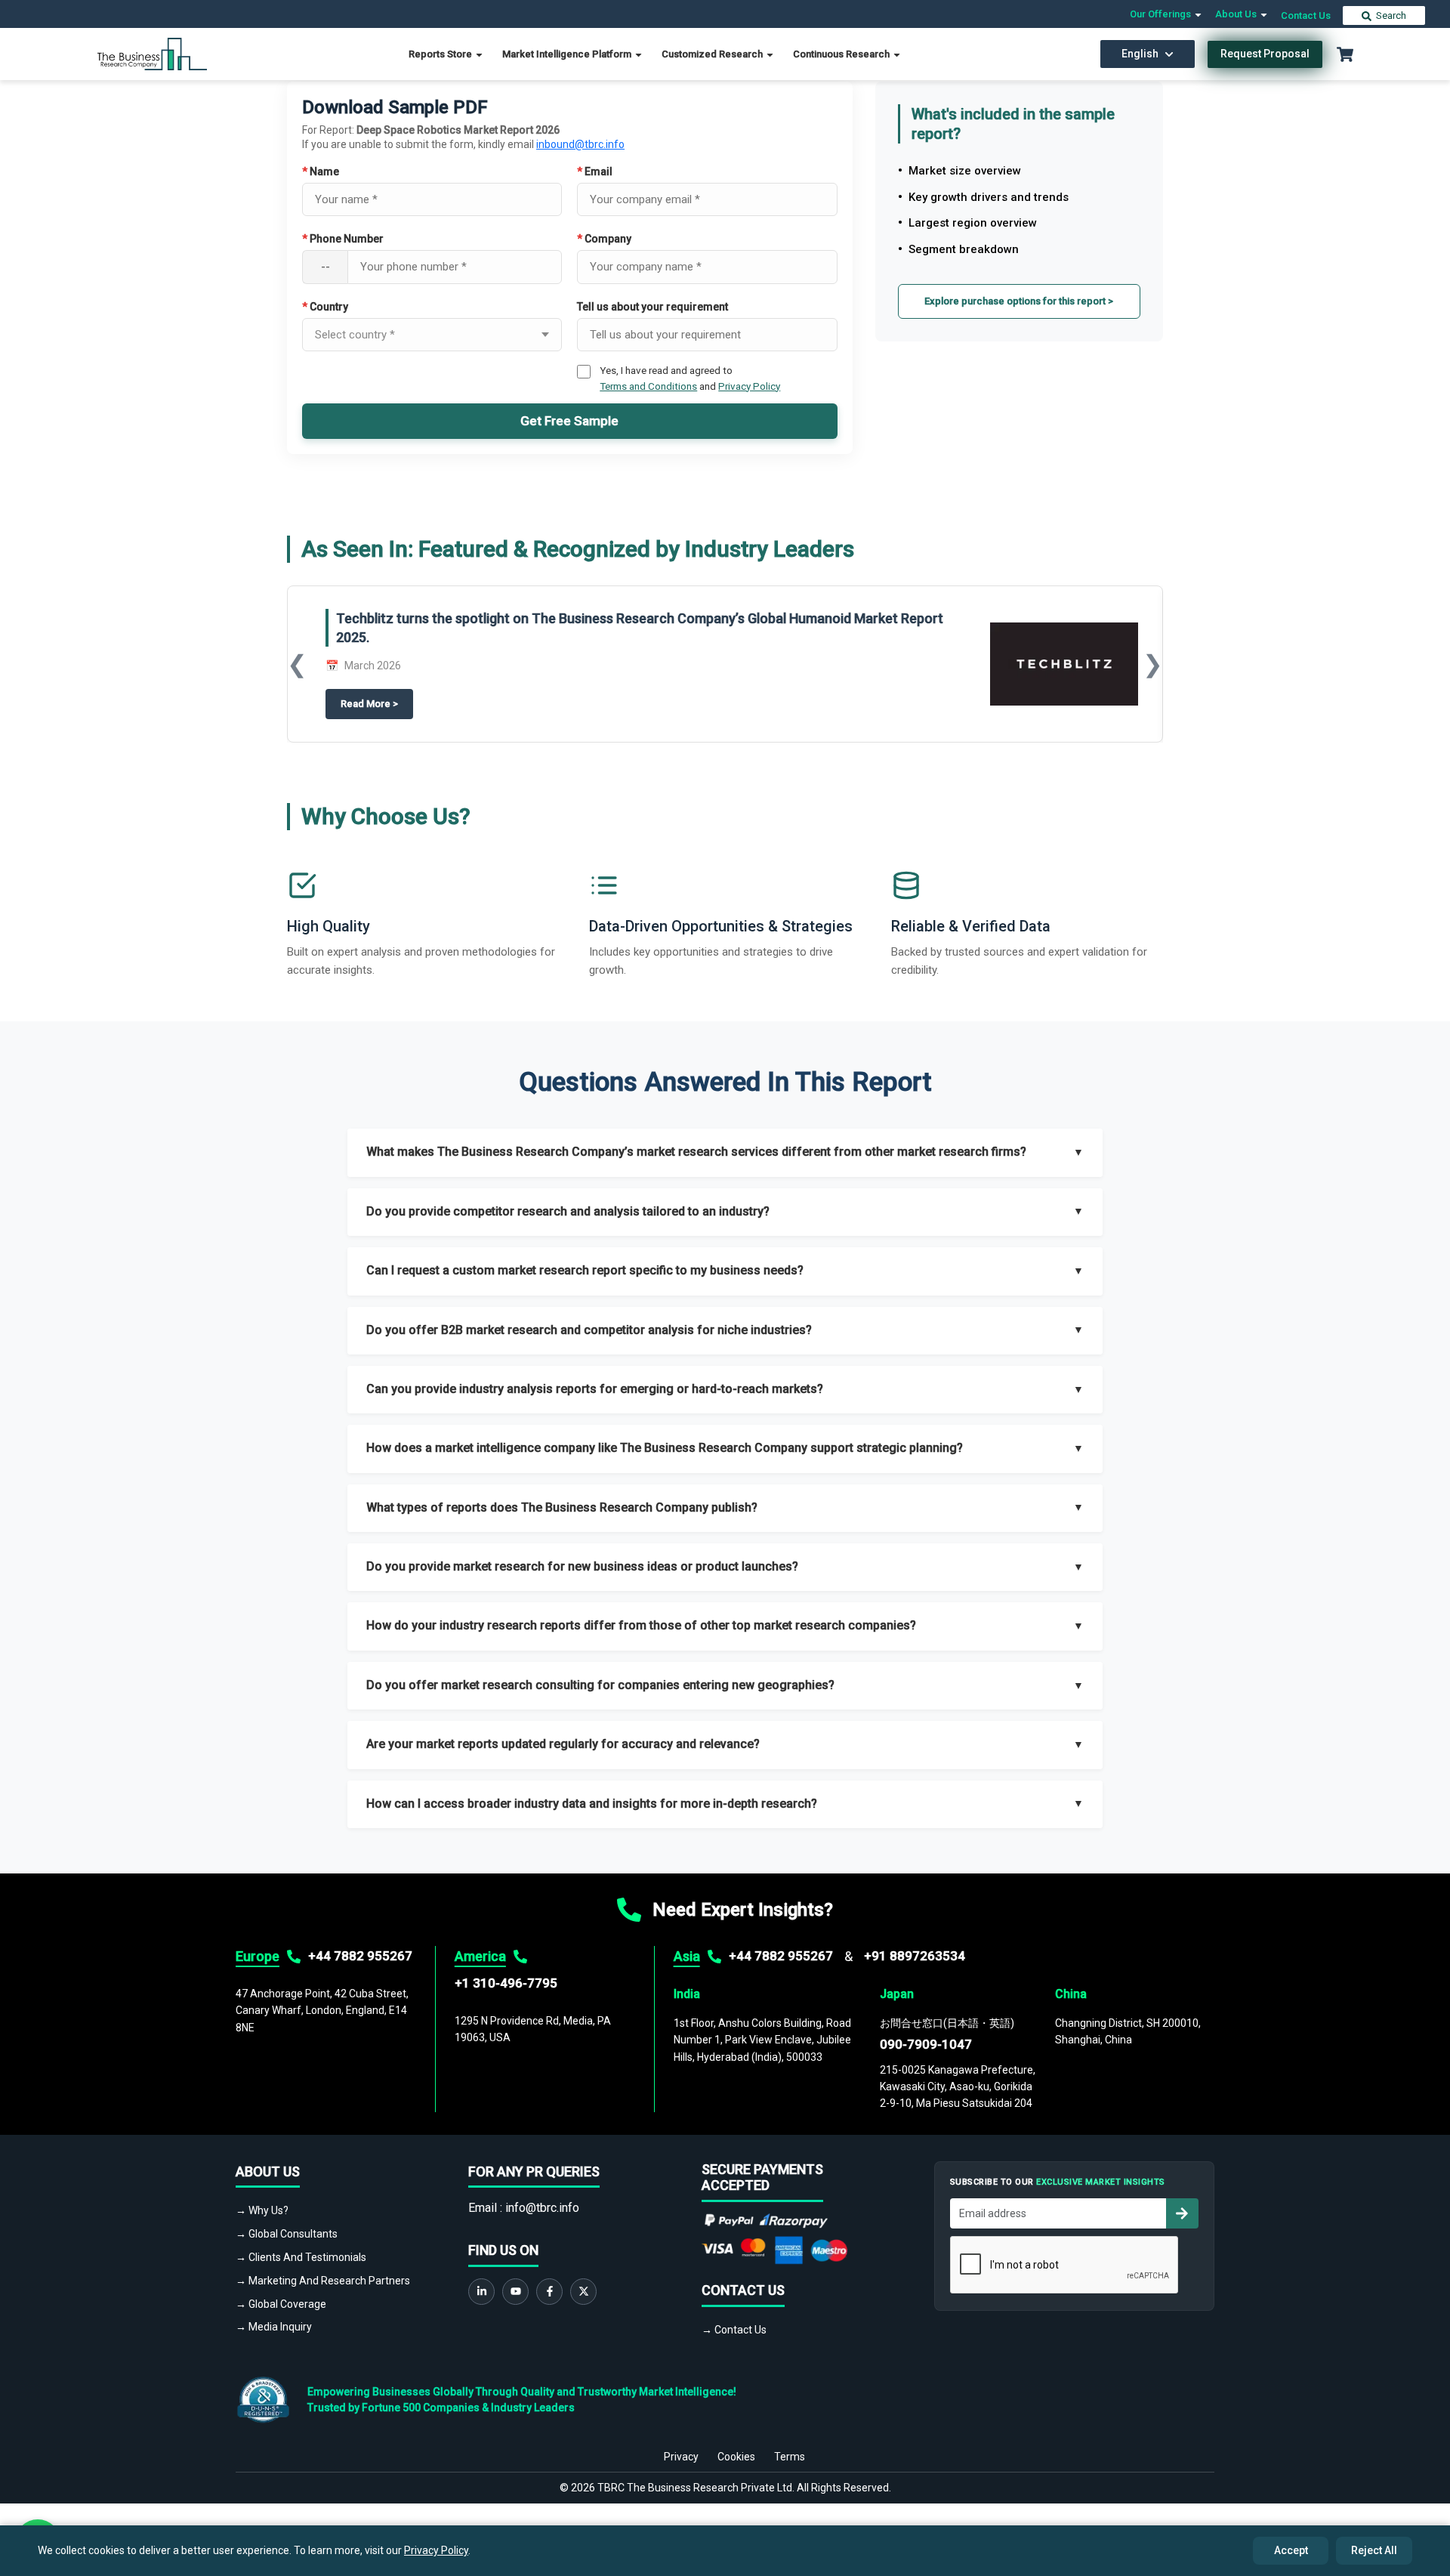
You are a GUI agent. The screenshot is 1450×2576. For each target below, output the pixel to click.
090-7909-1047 (926, 2044)
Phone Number (343, 239)
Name (321, 171)
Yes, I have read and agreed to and (690, 378)
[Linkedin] (481, 2292)
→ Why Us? (262, 2210)
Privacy (681, 2457)
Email (595, 171)
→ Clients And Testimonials (301, 2257)
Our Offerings (1162, 14)
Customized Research (713, 54)
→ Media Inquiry (274, 2327)
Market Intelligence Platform (568, 54)
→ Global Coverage (281, 2304)
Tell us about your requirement (652, 307)
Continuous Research (842, 54)
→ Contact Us (734, 2330)
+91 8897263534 (915, 1956)
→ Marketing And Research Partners (323, 2281)
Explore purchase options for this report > (1019, 301)
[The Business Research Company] (152, 53)
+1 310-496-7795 (506, 1983)
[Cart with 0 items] (1345, 54)
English (1140, 54)
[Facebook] (549, 2292)
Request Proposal (1265, 54)
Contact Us (1306, 15)
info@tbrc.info (542, 2208)
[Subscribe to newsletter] (1182, 2213)
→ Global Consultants (287, 2234)
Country (325, 307)
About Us (1237, 14)
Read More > (377, 704)
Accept (1291, 2550)
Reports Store (441, 54)
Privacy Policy (749, 386)
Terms (790, 2457)
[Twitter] (583, 2292)
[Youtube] (515, 2292)
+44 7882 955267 (360, 1956)
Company (604, 239)
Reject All (1374, 2550)
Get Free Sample (569, 421)
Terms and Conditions (648, 386)
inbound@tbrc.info (580, 144)
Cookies (736, 2457)
